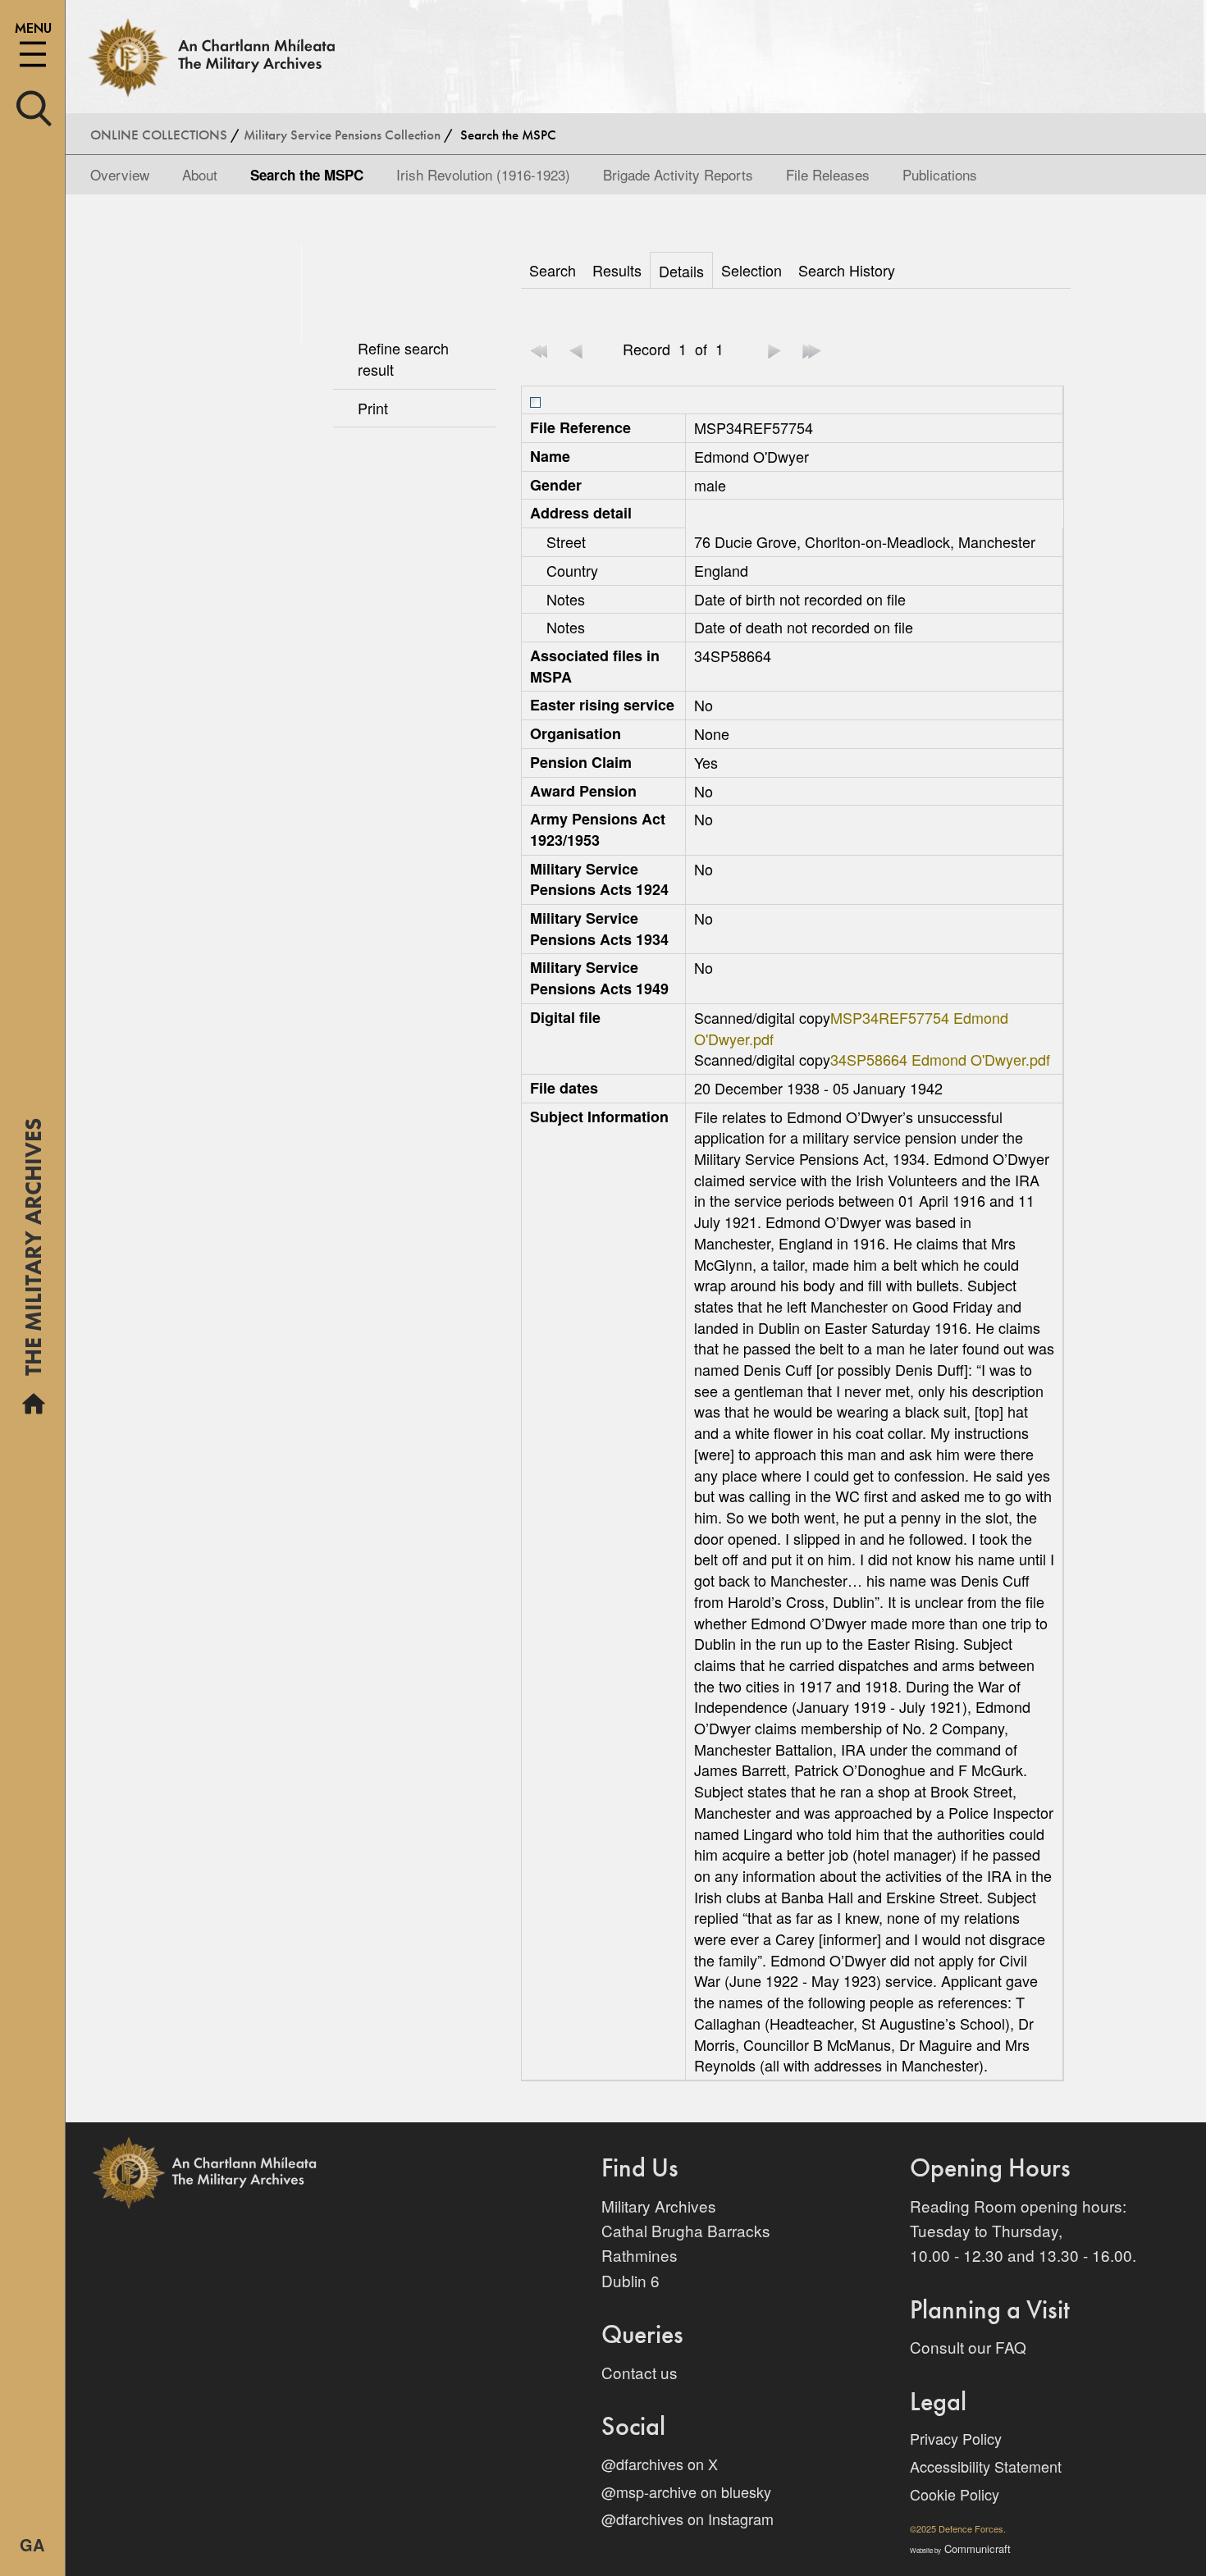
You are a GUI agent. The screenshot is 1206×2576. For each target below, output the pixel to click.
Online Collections (159, 135)
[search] (34, 106)
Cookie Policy (955, 2494)
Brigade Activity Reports (678, 174)
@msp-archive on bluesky (686, 2492)
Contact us (640, 2372)
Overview (120, 174)
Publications (940, 174)
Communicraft (960, 2549)
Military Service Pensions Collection (342, 135)
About (200, 174)
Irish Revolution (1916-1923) (483, 174)
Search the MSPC (307, 175)
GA (32, 2544)
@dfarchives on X (660, 2464)
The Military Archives (33, 1253)
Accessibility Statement (986, 2466)
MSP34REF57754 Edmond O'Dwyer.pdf (851, 1028)
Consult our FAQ (968, 2347)
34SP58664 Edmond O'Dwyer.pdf (940, 1059)
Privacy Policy (956, 2438)
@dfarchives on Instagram (688, 2519)
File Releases (828, 174)
